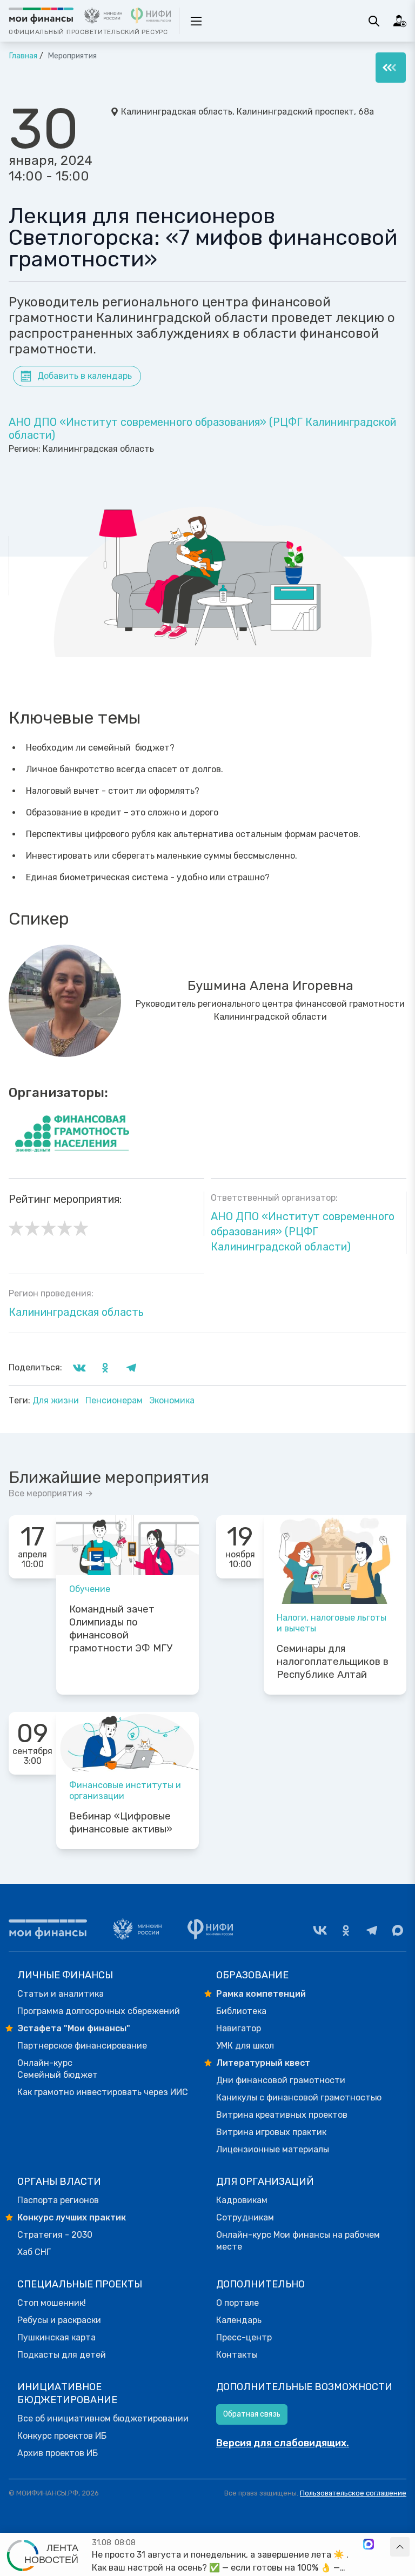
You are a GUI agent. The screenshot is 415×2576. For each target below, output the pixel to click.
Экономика (172, 1400)
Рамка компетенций (261, 1994)
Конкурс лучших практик (72, 2217)
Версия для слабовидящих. (283, 2443)
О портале (237, 2303)
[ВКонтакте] (320, 1930)
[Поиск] (374, 21)
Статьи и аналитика (61, 1994)
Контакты (237, 2355)
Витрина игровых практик (271, 2132)
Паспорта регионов (58, 2200)
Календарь (239, 2320)
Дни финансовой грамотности (281, 2080)
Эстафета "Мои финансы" (74, 2028)
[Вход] (400, 21)
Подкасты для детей (62, 2355)
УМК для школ (245, 2046)
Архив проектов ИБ (58, 2453)
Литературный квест (263, 2063)
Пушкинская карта (56, 2337)
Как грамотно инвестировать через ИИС (103, 2092)
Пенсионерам (115, 1400)
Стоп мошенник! (52, 2303)
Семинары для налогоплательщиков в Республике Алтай (333, 1662)
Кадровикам (242, 2200)
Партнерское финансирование (82, 2046)
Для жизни (57, 1400)
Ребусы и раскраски (59, 2320)
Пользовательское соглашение (353, 2493)
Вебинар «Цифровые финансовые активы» (121, 1823)
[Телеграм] (372, 1930)
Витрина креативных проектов (282, 2115)
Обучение (90, 1589)
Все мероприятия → (51, 1493)
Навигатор (239, 2028)
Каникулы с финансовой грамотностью (299, 2097)
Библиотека (241, 2011)
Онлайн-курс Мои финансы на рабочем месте (298, 2241)
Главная (23, 56)
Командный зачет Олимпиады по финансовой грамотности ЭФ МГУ (121, 1629)
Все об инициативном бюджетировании (103, 2418)
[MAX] (398, 1930)
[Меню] (391, 68)
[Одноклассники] (346, 1930)
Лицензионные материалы (273, 2149)
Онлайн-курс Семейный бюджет (58, 2069)
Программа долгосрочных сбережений (99, 2011)
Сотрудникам (245, 2217)
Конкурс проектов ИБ (62, 2436)
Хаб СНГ (34, 2252)
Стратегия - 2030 (55, 2235)
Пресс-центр (244, 2337)
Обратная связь (252, 2414)
